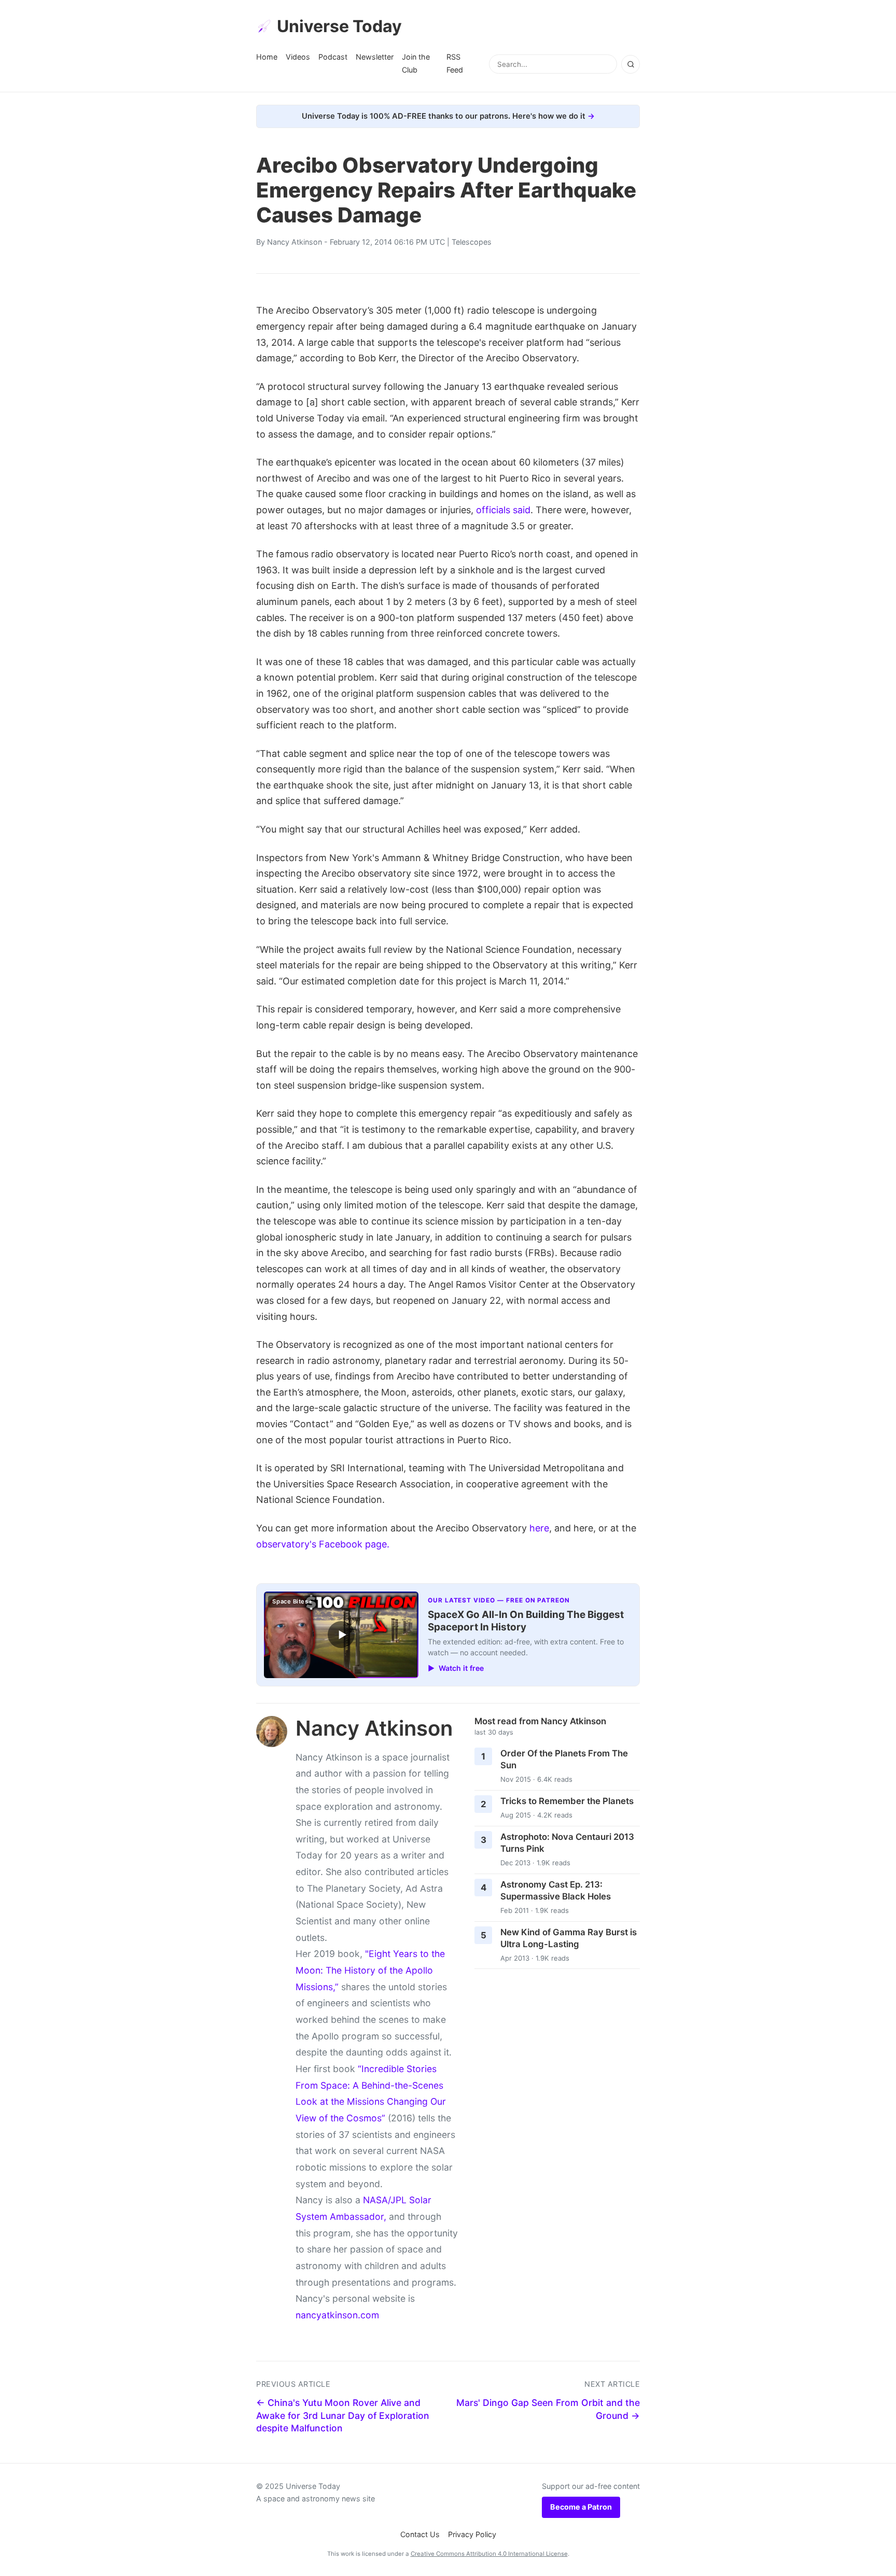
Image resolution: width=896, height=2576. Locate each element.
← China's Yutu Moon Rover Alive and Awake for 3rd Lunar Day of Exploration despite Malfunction (343, 2415)
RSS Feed (455, 63)
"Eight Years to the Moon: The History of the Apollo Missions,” (370, 1970)
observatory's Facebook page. (323, 1544)
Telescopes (472, 242)
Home (267, 57)
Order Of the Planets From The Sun (564, 1759)
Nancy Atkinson (295, 242)
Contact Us (420, 2534)
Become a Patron (581, 2507)
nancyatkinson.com (337, 2315)
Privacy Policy (472, 2534)
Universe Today (339, 26)
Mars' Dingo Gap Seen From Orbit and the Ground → (548, 2409)
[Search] (631, 64)
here (539, 1528)
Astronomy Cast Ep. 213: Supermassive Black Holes (556, 1890)
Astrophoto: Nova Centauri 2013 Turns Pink (567, 1843)
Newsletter (375, 57)
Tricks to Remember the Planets (567, 1801)
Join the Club (416, 63)
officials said (503, 510)
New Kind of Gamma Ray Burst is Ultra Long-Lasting (569, 1938)
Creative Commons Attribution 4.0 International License (489, 2554)
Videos (298, 57)
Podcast (333, 57)
